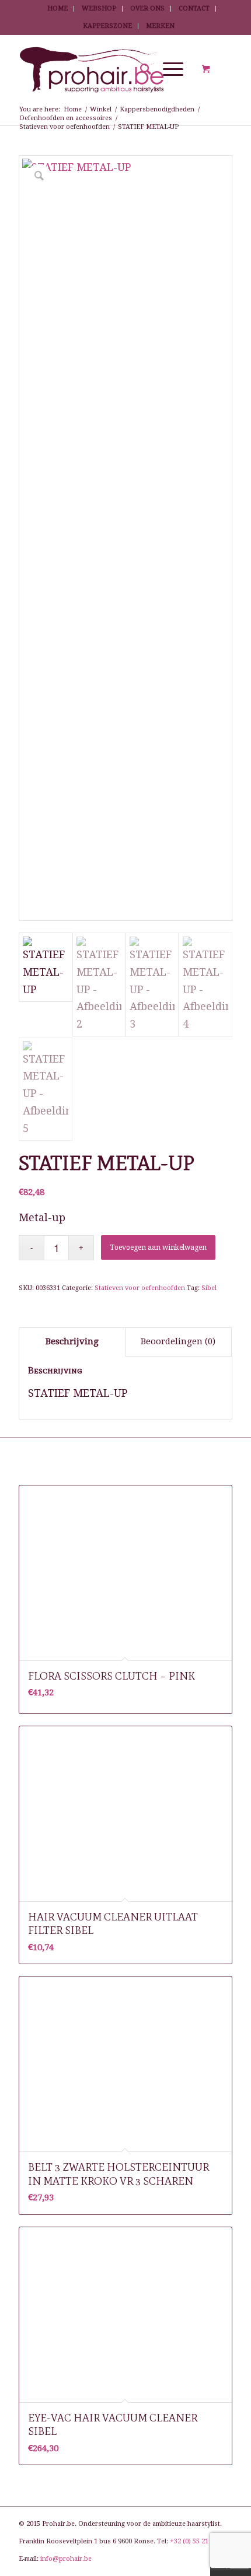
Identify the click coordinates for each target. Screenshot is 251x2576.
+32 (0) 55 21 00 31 (198, 2541)
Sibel (209, 1288)
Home (57, 8)
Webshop (99, 8)
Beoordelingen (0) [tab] (178, 1341)
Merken (160, 26)
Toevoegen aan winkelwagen (158, 1247)
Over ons (147, 8)
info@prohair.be (66, 2559)
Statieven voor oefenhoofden (140, 1288)
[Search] (140, 69)
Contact (194, 8)
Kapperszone (107, 26)
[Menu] (167, 69)
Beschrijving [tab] (72, 1341)
